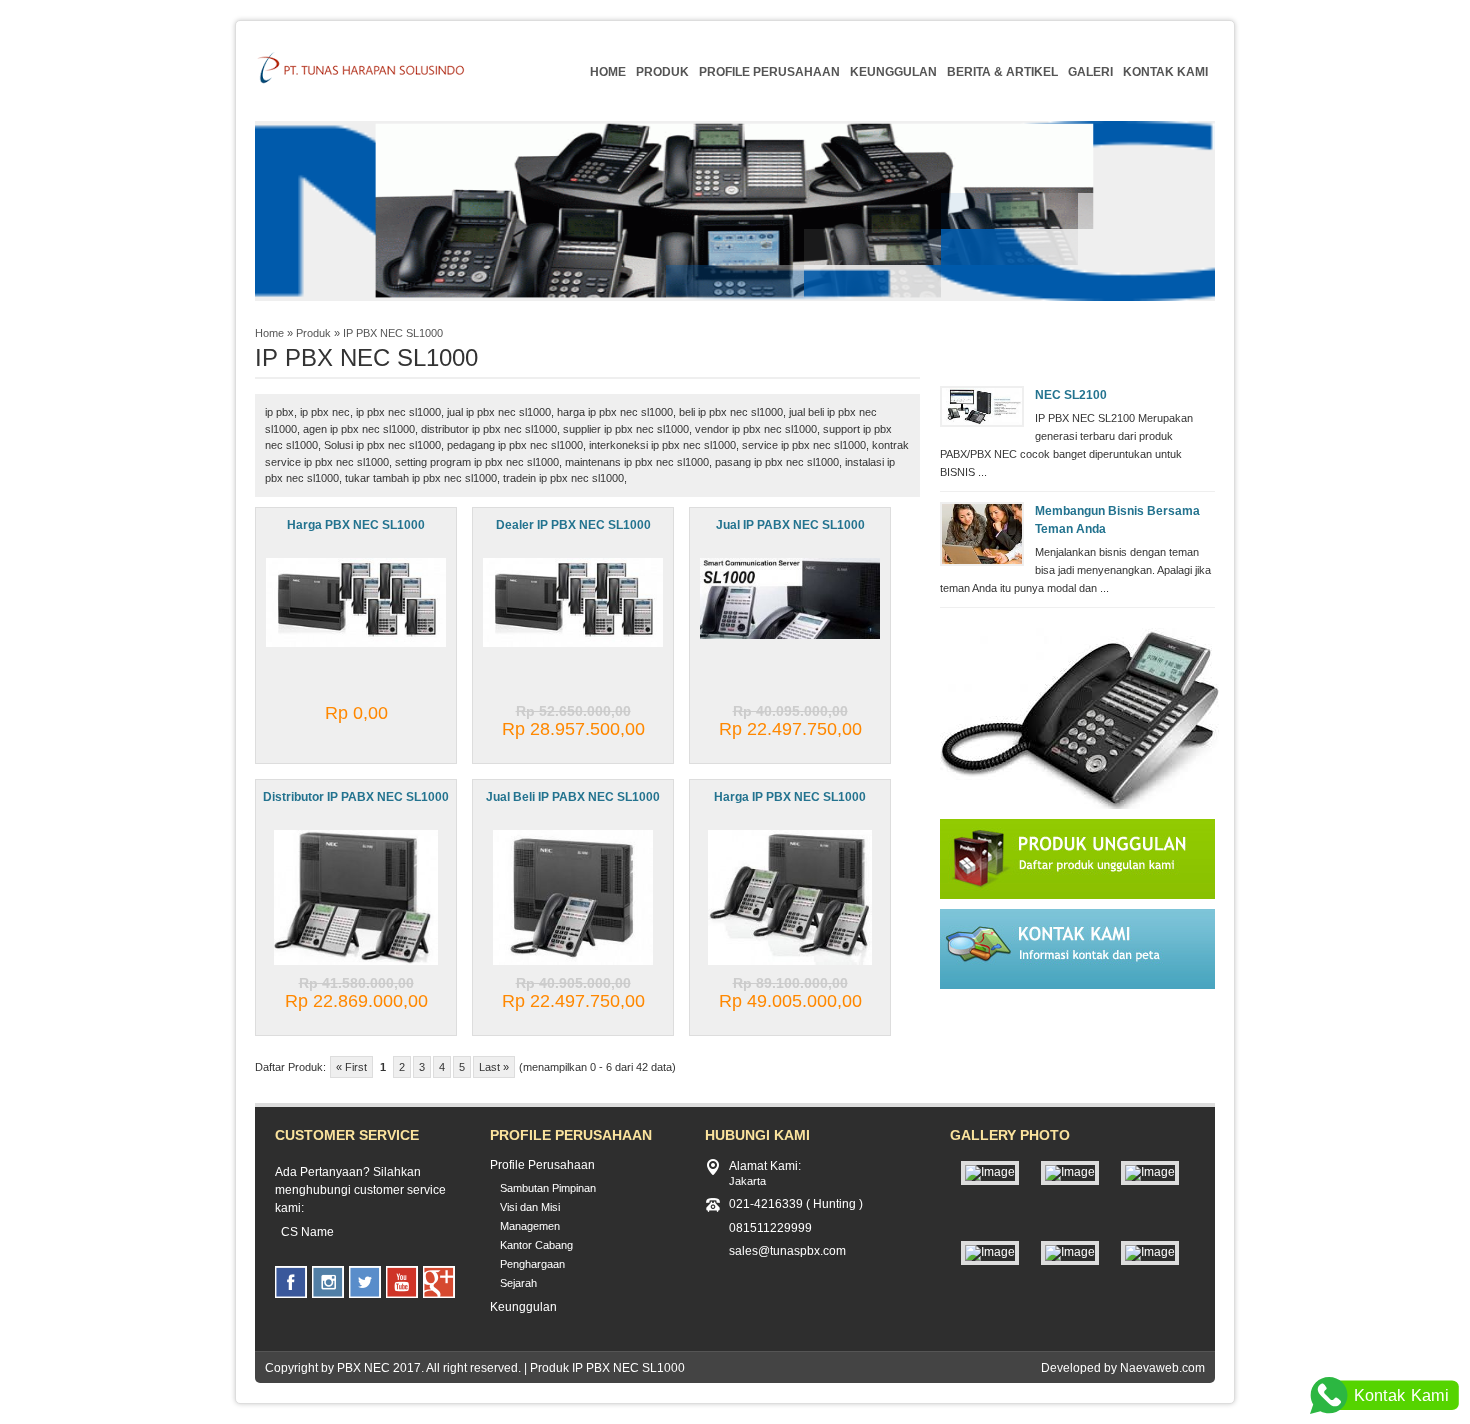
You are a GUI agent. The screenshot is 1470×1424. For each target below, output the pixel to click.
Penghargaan (532, 1264)
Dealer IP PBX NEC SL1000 (573, 525)
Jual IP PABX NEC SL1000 (790, 525)
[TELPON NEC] (990, 1252)
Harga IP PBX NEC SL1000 (790, 797)
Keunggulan (893, 72)
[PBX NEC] (1070, 1252)
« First (351, 1067)
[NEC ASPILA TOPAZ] (1150, 1252)
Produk (662, 72)
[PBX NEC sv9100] (990, 1172)
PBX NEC (363, 1368)
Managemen (530, 1226)
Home (608, 72)
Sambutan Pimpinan (548, 1188)
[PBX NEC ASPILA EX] (1150, 1172)
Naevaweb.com (1162, 1368)
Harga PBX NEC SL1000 (356, 525)
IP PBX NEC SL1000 (393, 333)
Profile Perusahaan (769, 72)
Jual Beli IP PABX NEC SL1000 (573, 797)
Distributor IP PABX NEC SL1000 (356, 797)
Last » (494, 1067)
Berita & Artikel (1002, 72)
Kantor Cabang (536, 1245)
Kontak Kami (1165, 72)
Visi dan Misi (530, 1207)
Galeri (1090, 72)
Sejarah (518, 1283)
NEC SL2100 (1071, 395)
